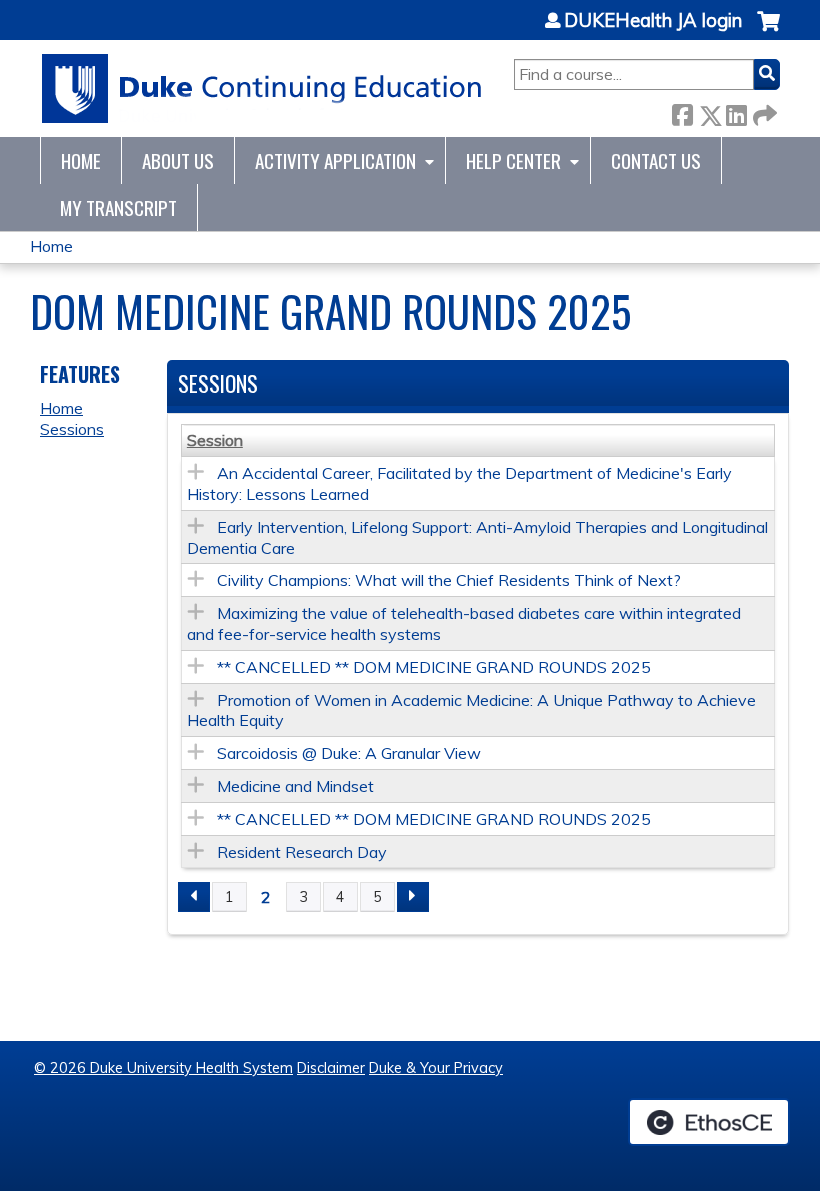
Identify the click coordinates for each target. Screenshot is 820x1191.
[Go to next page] (413, 897)
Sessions (72, 429)
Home (81, 160)
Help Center (513, 160)
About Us (178, 160)
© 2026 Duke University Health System (163, 1068)
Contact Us (656, 160)
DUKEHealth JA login (653, 21)
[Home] (262, 88)
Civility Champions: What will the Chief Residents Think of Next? (449, 580)
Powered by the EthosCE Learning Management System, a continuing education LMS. (709, 1122)
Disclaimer (331, 1068)
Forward (763, 111)
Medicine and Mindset (295, 786)
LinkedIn (736, 111)
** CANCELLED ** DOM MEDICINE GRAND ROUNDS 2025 (434, 667)
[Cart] (768, 31)
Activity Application (335, 160)
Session (215, 440)
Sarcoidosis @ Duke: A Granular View (349, 753)
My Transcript (118, 207)
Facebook (682, 111)
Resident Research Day (302, 852)
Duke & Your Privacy (436, 1068)
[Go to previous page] (194, 897)
